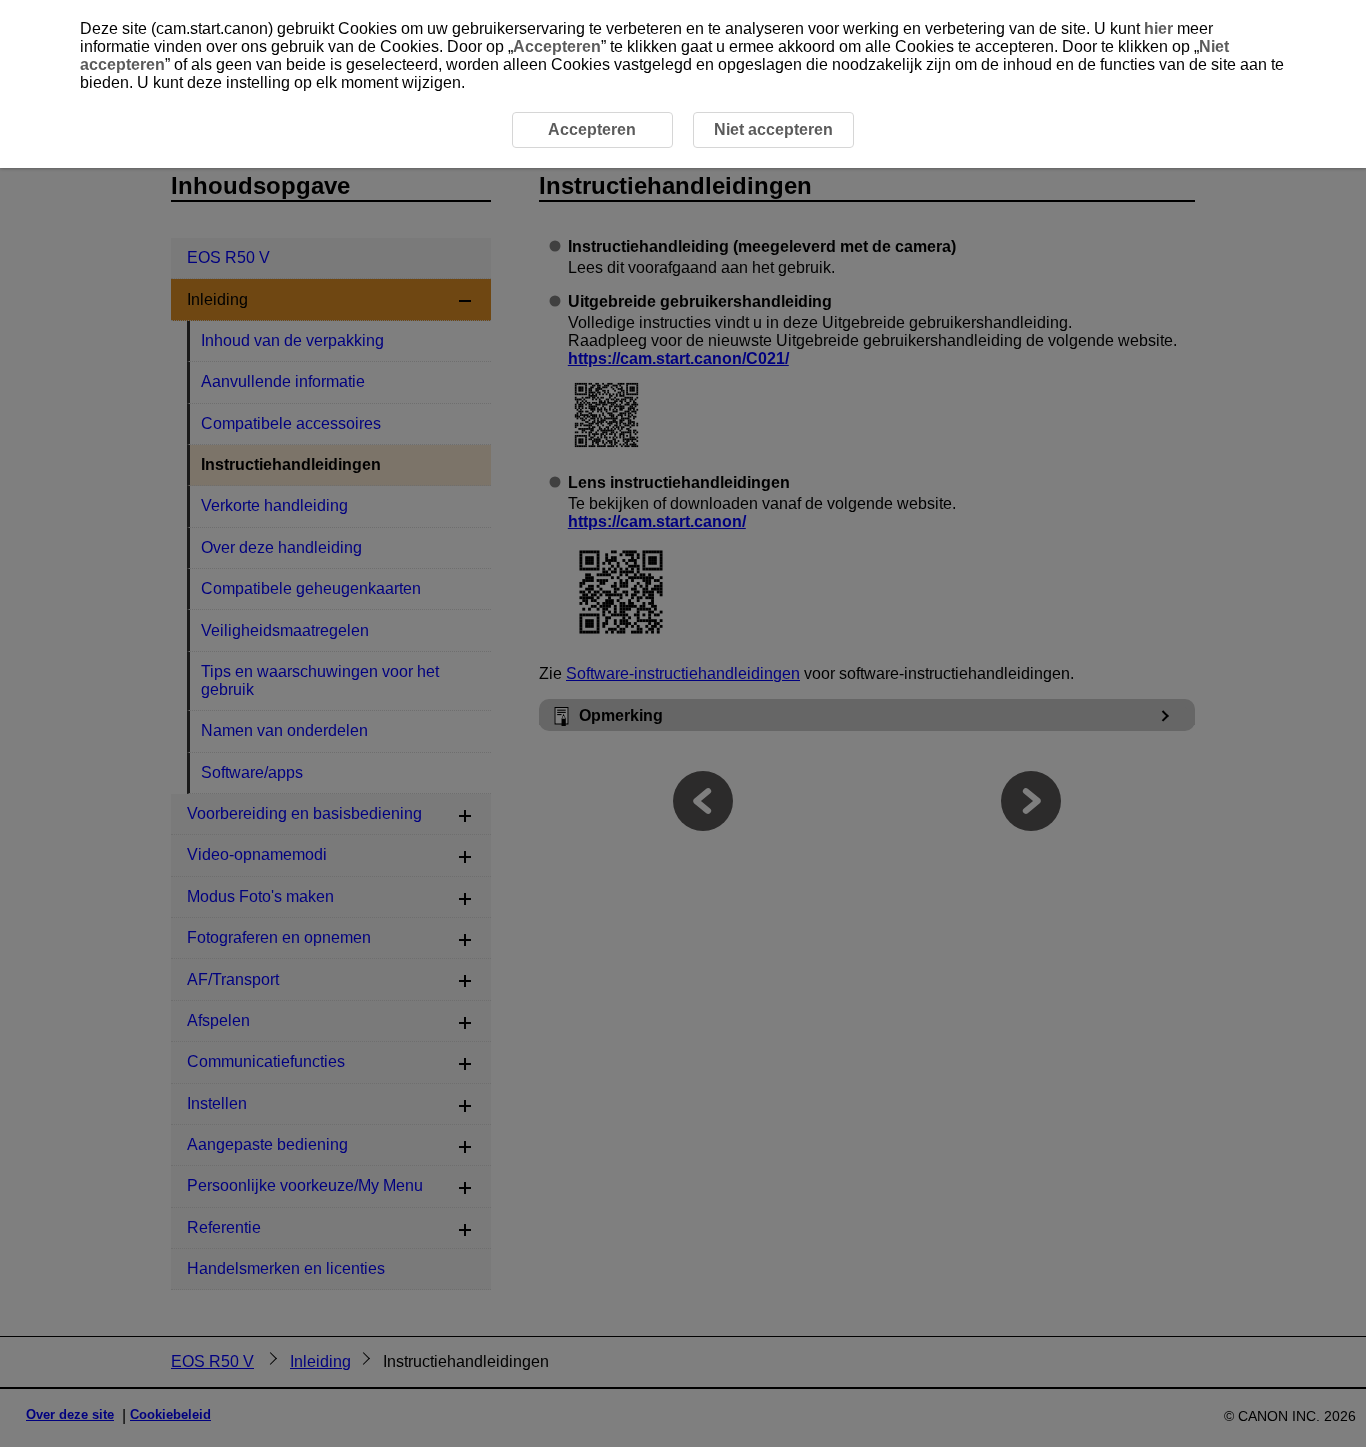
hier (1158, 28)
